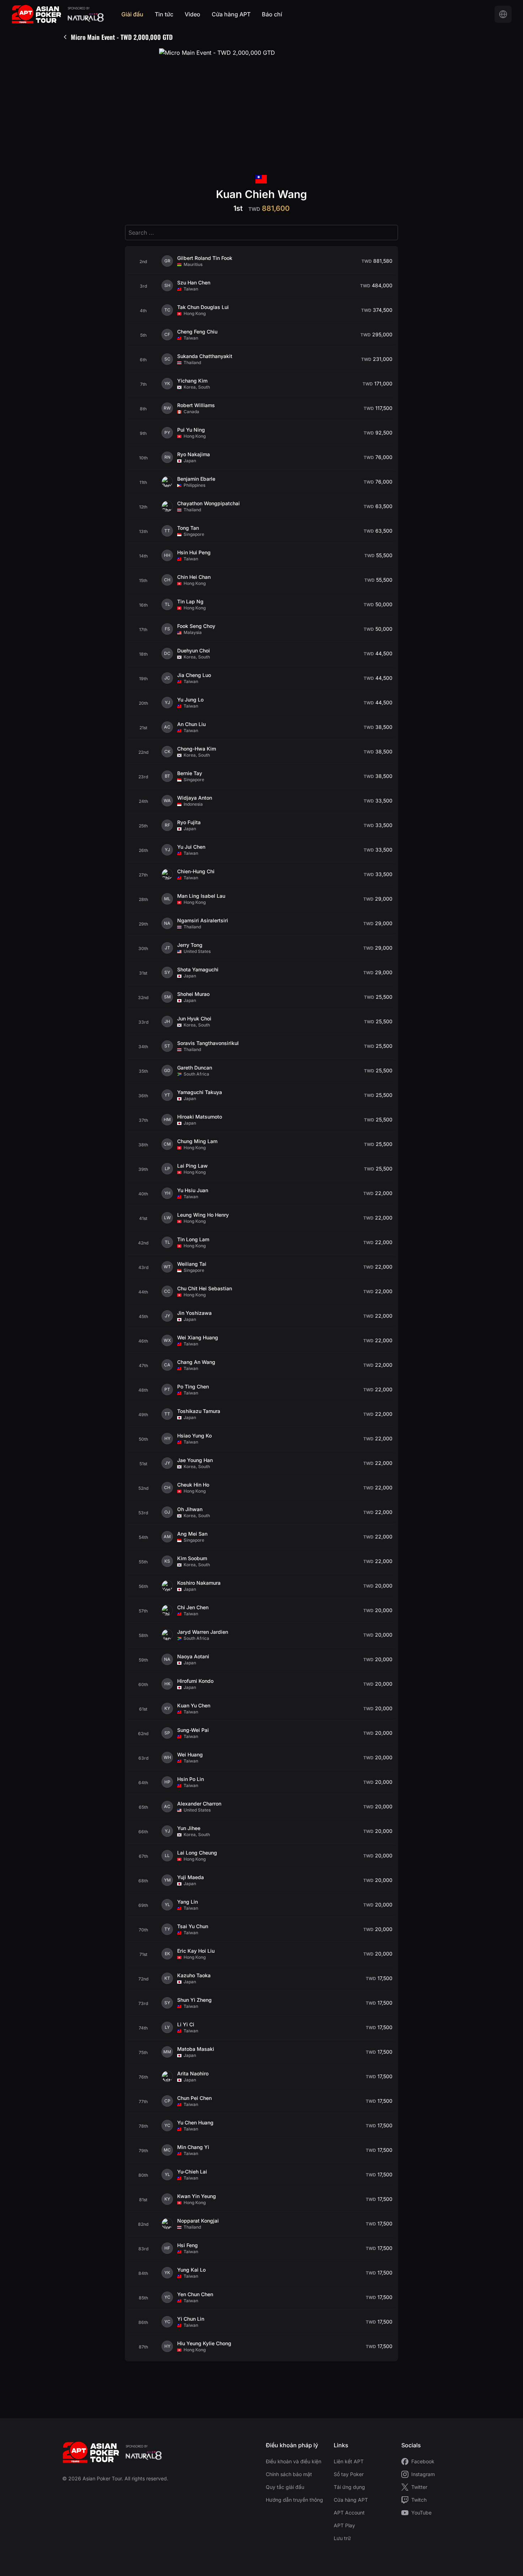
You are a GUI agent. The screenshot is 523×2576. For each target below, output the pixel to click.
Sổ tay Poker (349, 2474)
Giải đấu (132, 14)
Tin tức (164, 14)
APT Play (344, 2525)
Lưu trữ (342, 2538)
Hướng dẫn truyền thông (294, 2500)
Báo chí (272, 14)
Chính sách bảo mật (289, 2474)
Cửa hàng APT (231, 14)
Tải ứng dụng (349, 2487)
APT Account (349, 2513)
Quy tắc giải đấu (285, 2487)
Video (192, 14)
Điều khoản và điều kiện (294, 2461)
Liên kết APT (349, 2461)
